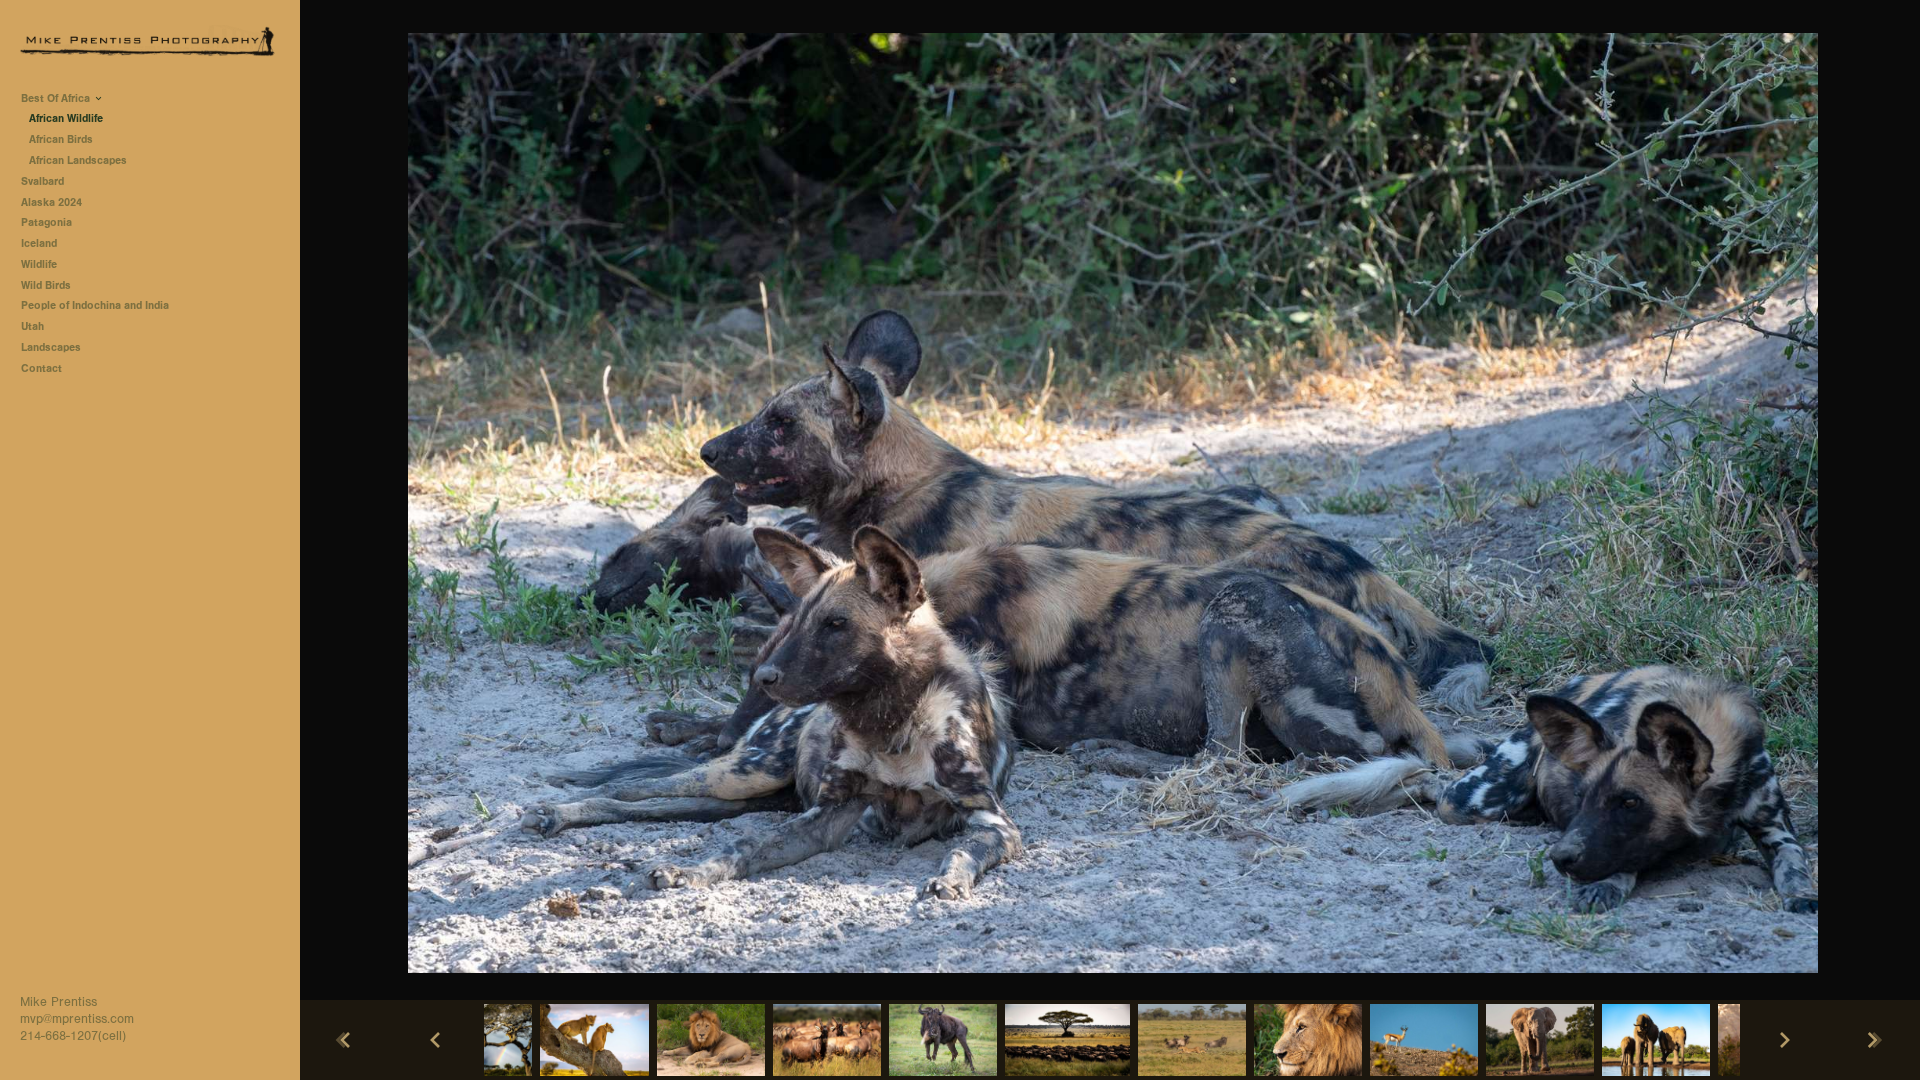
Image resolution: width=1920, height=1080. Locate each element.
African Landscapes (78, 160)
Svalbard (42, 181)
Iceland (39, 243)
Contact (41, 368)
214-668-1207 (59, 1036)
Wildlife (39, 264)
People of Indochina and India (95, 305)
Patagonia (46, 222)
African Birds (61, 139)
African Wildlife (66, 118)
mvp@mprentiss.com (77, 1019)
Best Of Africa (57, 98)
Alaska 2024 (51, 202)
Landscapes (51, 347)
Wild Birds (46, 285)
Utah (32, 326)
